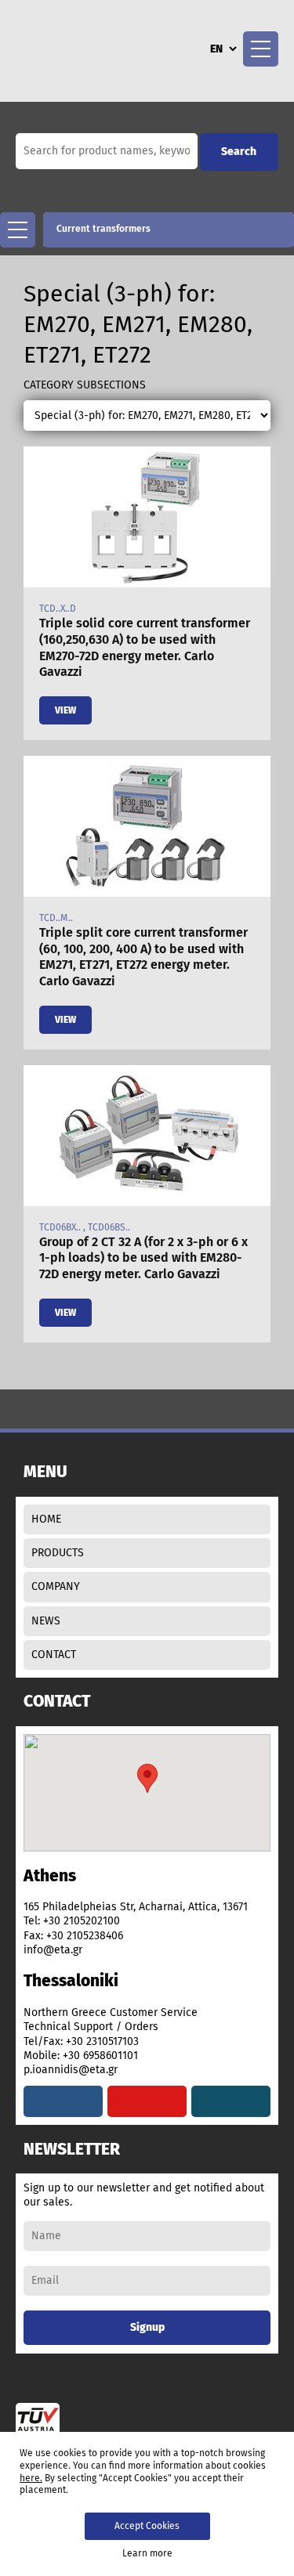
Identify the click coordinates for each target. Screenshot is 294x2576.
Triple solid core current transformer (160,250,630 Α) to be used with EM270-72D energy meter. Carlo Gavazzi (145, 647)
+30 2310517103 (102, 2041)
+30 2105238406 (85, 1936)
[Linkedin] (231, 2101)
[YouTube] (147, 2101)
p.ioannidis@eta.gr (71, 2070)
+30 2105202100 (82, 1921)
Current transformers (103, 229)
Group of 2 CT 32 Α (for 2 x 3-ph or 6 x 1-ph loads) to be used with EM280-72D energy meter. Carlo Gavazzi (143, 1258)
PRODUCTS (58, 1553)
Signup (147, 2327)
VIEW (65, 710)
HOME (46, 1519)
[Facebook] (63, 2101)
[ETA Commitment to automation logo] (80, 47)
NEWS (46, 1621)
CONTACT (54, 1655)
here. (31, 2478)
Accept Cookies (147, 2526)
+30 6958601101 (100, 2056)
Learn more (147, 2553)
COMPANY (56, 1586)
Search (239, 152)
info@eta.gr (53, 1950)
